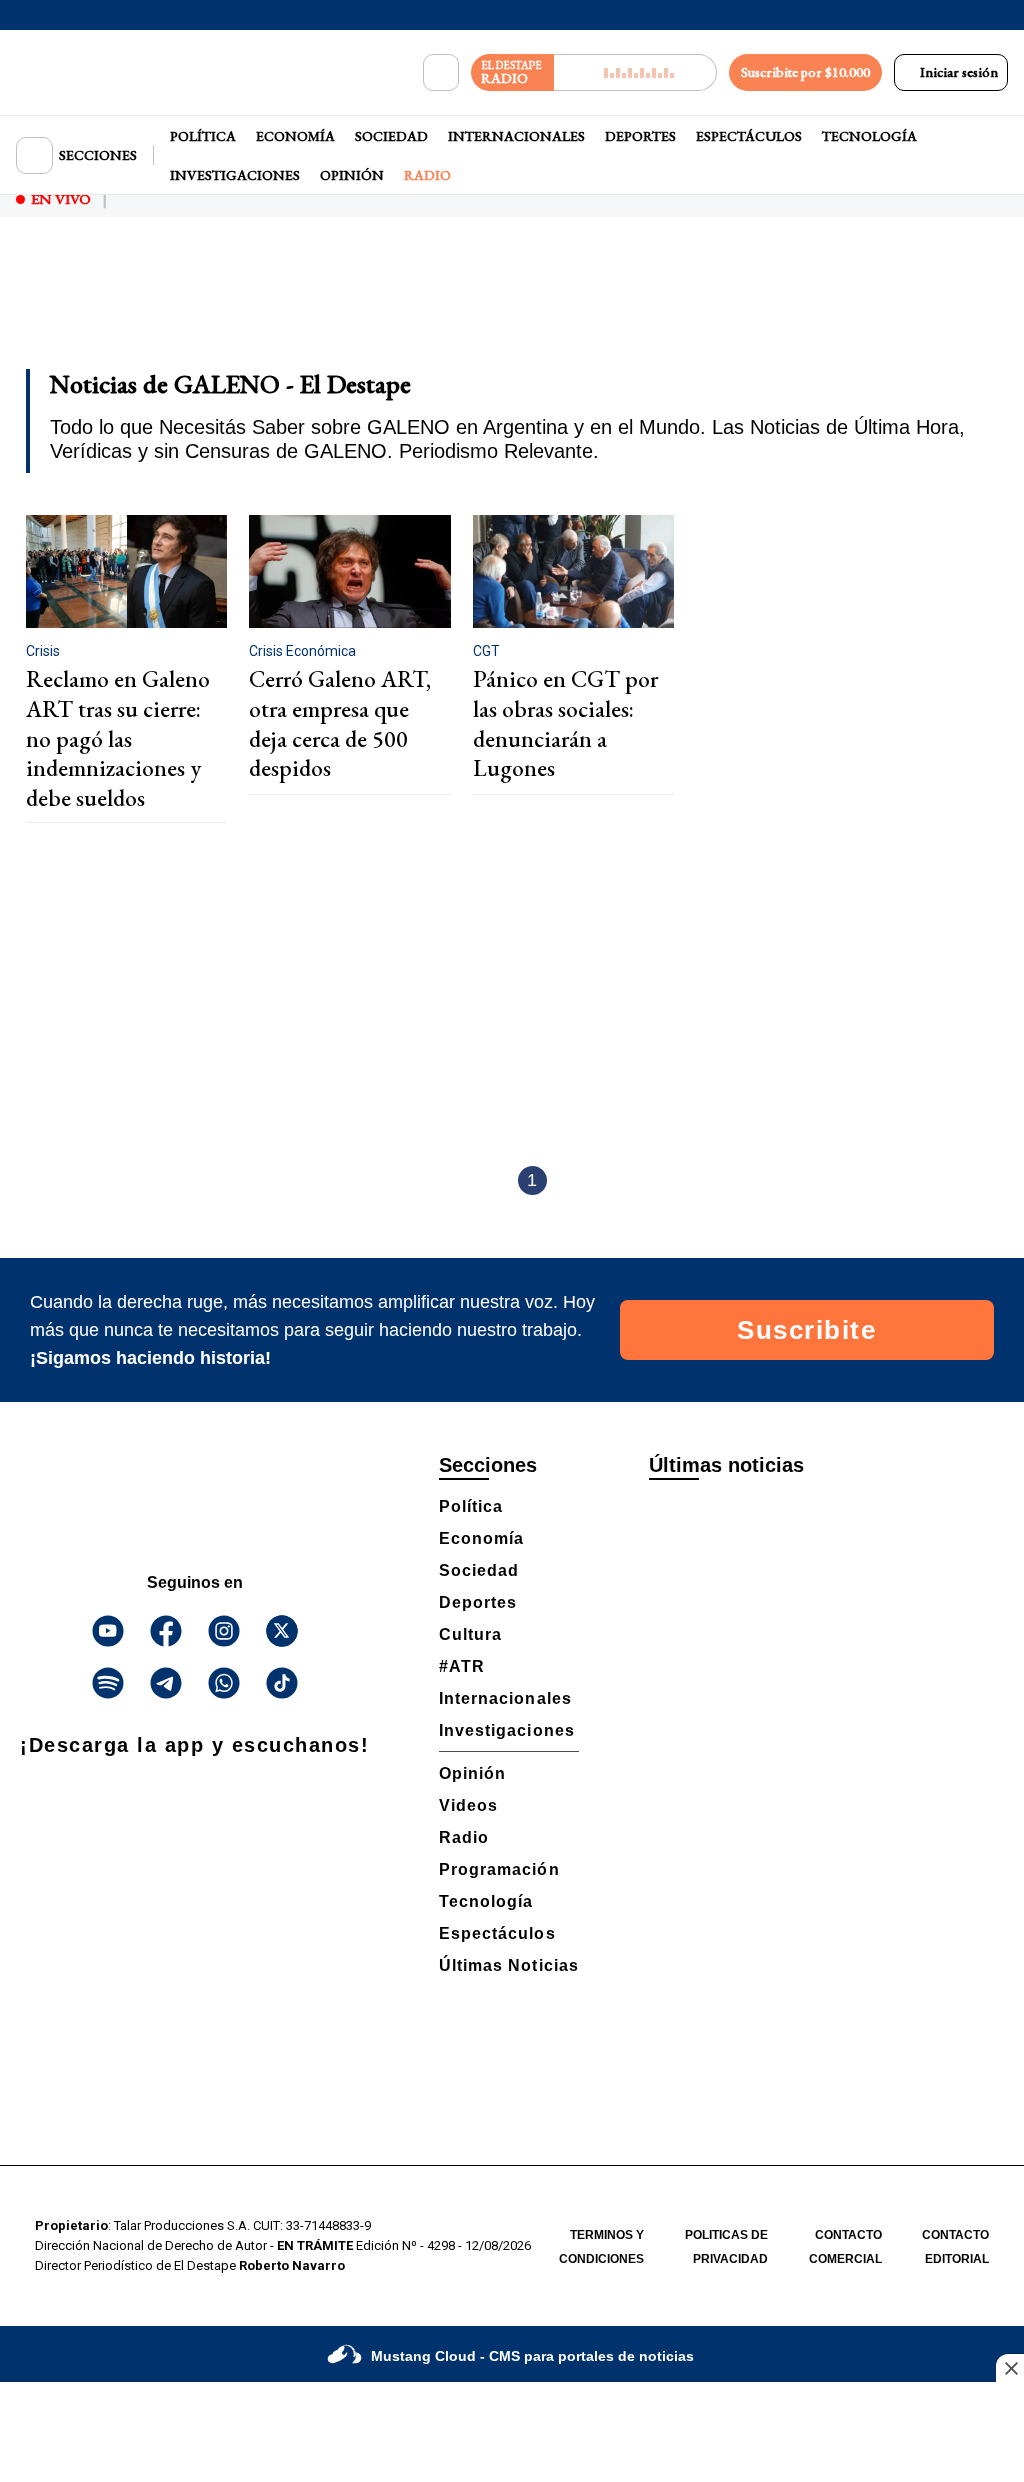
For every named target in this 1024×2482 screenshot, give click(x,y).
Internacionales (516, 136)
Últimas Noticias (509, 1965)
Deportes (640, 136)
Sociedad (391, 136)
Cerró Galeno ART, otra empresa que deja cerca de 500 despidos (340, 723)
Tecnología (869, 136)
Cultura (470, 1634)
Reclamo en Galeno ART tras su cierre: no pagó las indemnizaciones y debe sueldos (118, 738)
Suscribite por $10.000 (805, 72)
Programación (499, 1869)
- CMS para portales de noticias (532, 2356)
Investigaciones (235, 175)
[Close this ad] (1010, 2368)
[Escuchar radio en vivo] (635, 72)
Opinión (352, 175)
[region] (512, 306)
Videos (468, 1805)
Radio (427, 175)
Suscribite (806, 1330)
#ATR (462, 1666)
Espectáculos (749, 136)
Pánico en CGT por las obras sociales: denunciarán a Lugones (565, 723)
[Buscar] (441, 73)
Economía (295, 136)
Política (203, 136)
